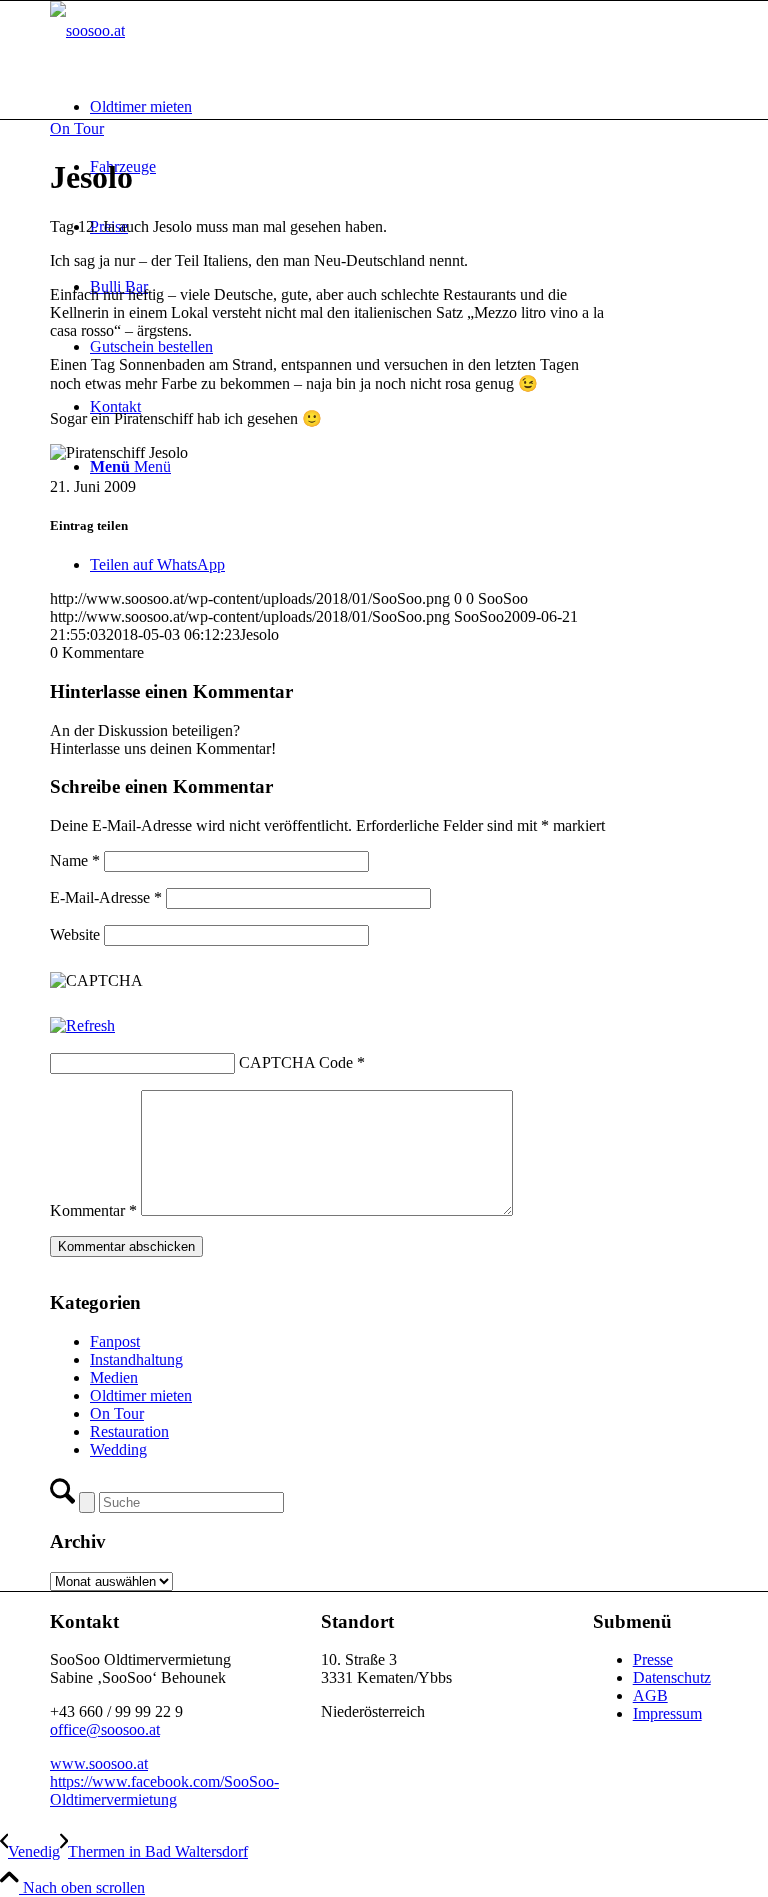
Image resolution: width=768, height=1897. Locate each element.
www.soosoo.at (99, 1763)
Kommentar (93, 1210)
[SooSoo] (87, 30)
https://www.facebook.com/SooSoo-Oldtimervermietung (164, 1790)
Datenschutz (672, 1677)
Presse (653, 1659)
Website (75, 934)
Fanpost (115, 1341)
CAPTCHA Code (296, 1062)
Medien (114, 1377)
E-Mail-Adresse (106, 897)
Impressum (667, 1713)
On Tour (77, 128)
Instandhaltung (136, 1359)
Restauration (129, 1431)
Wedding (118, 1449)
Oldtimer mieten (141, 1395)
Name (75, 860)
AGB (650, 1695)
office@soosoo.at (105, 1729)
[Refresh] (82, 1025)
